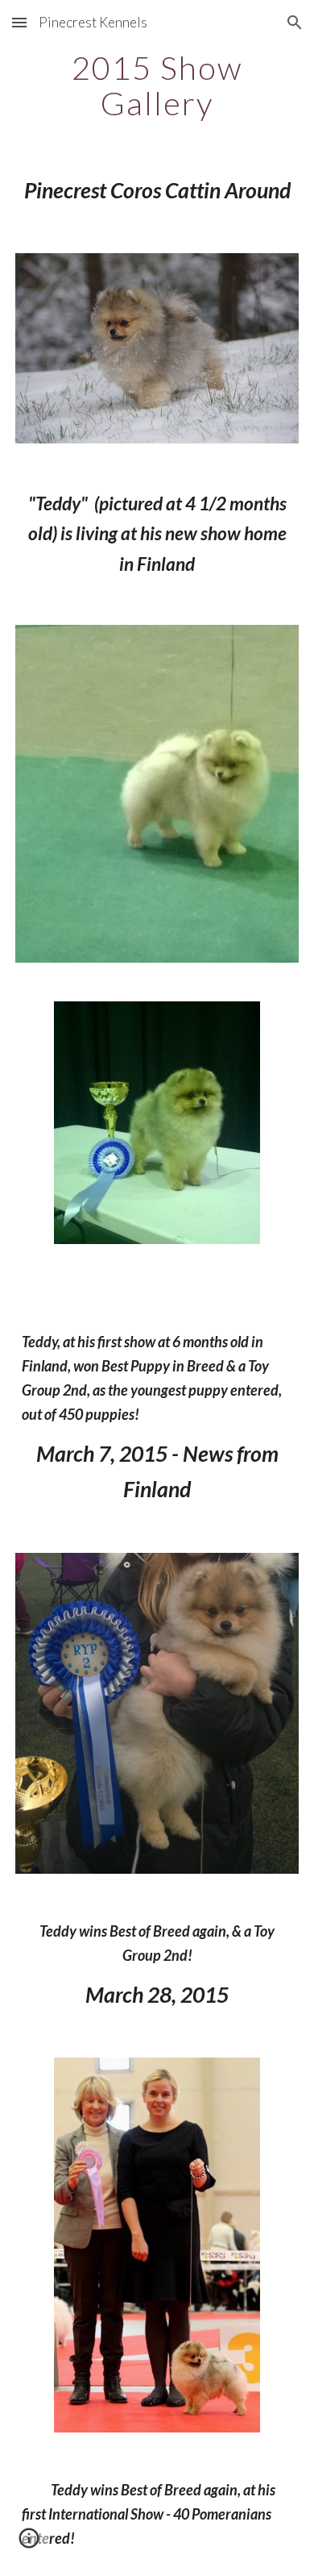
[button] (19, 22)
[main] (157, 85)
